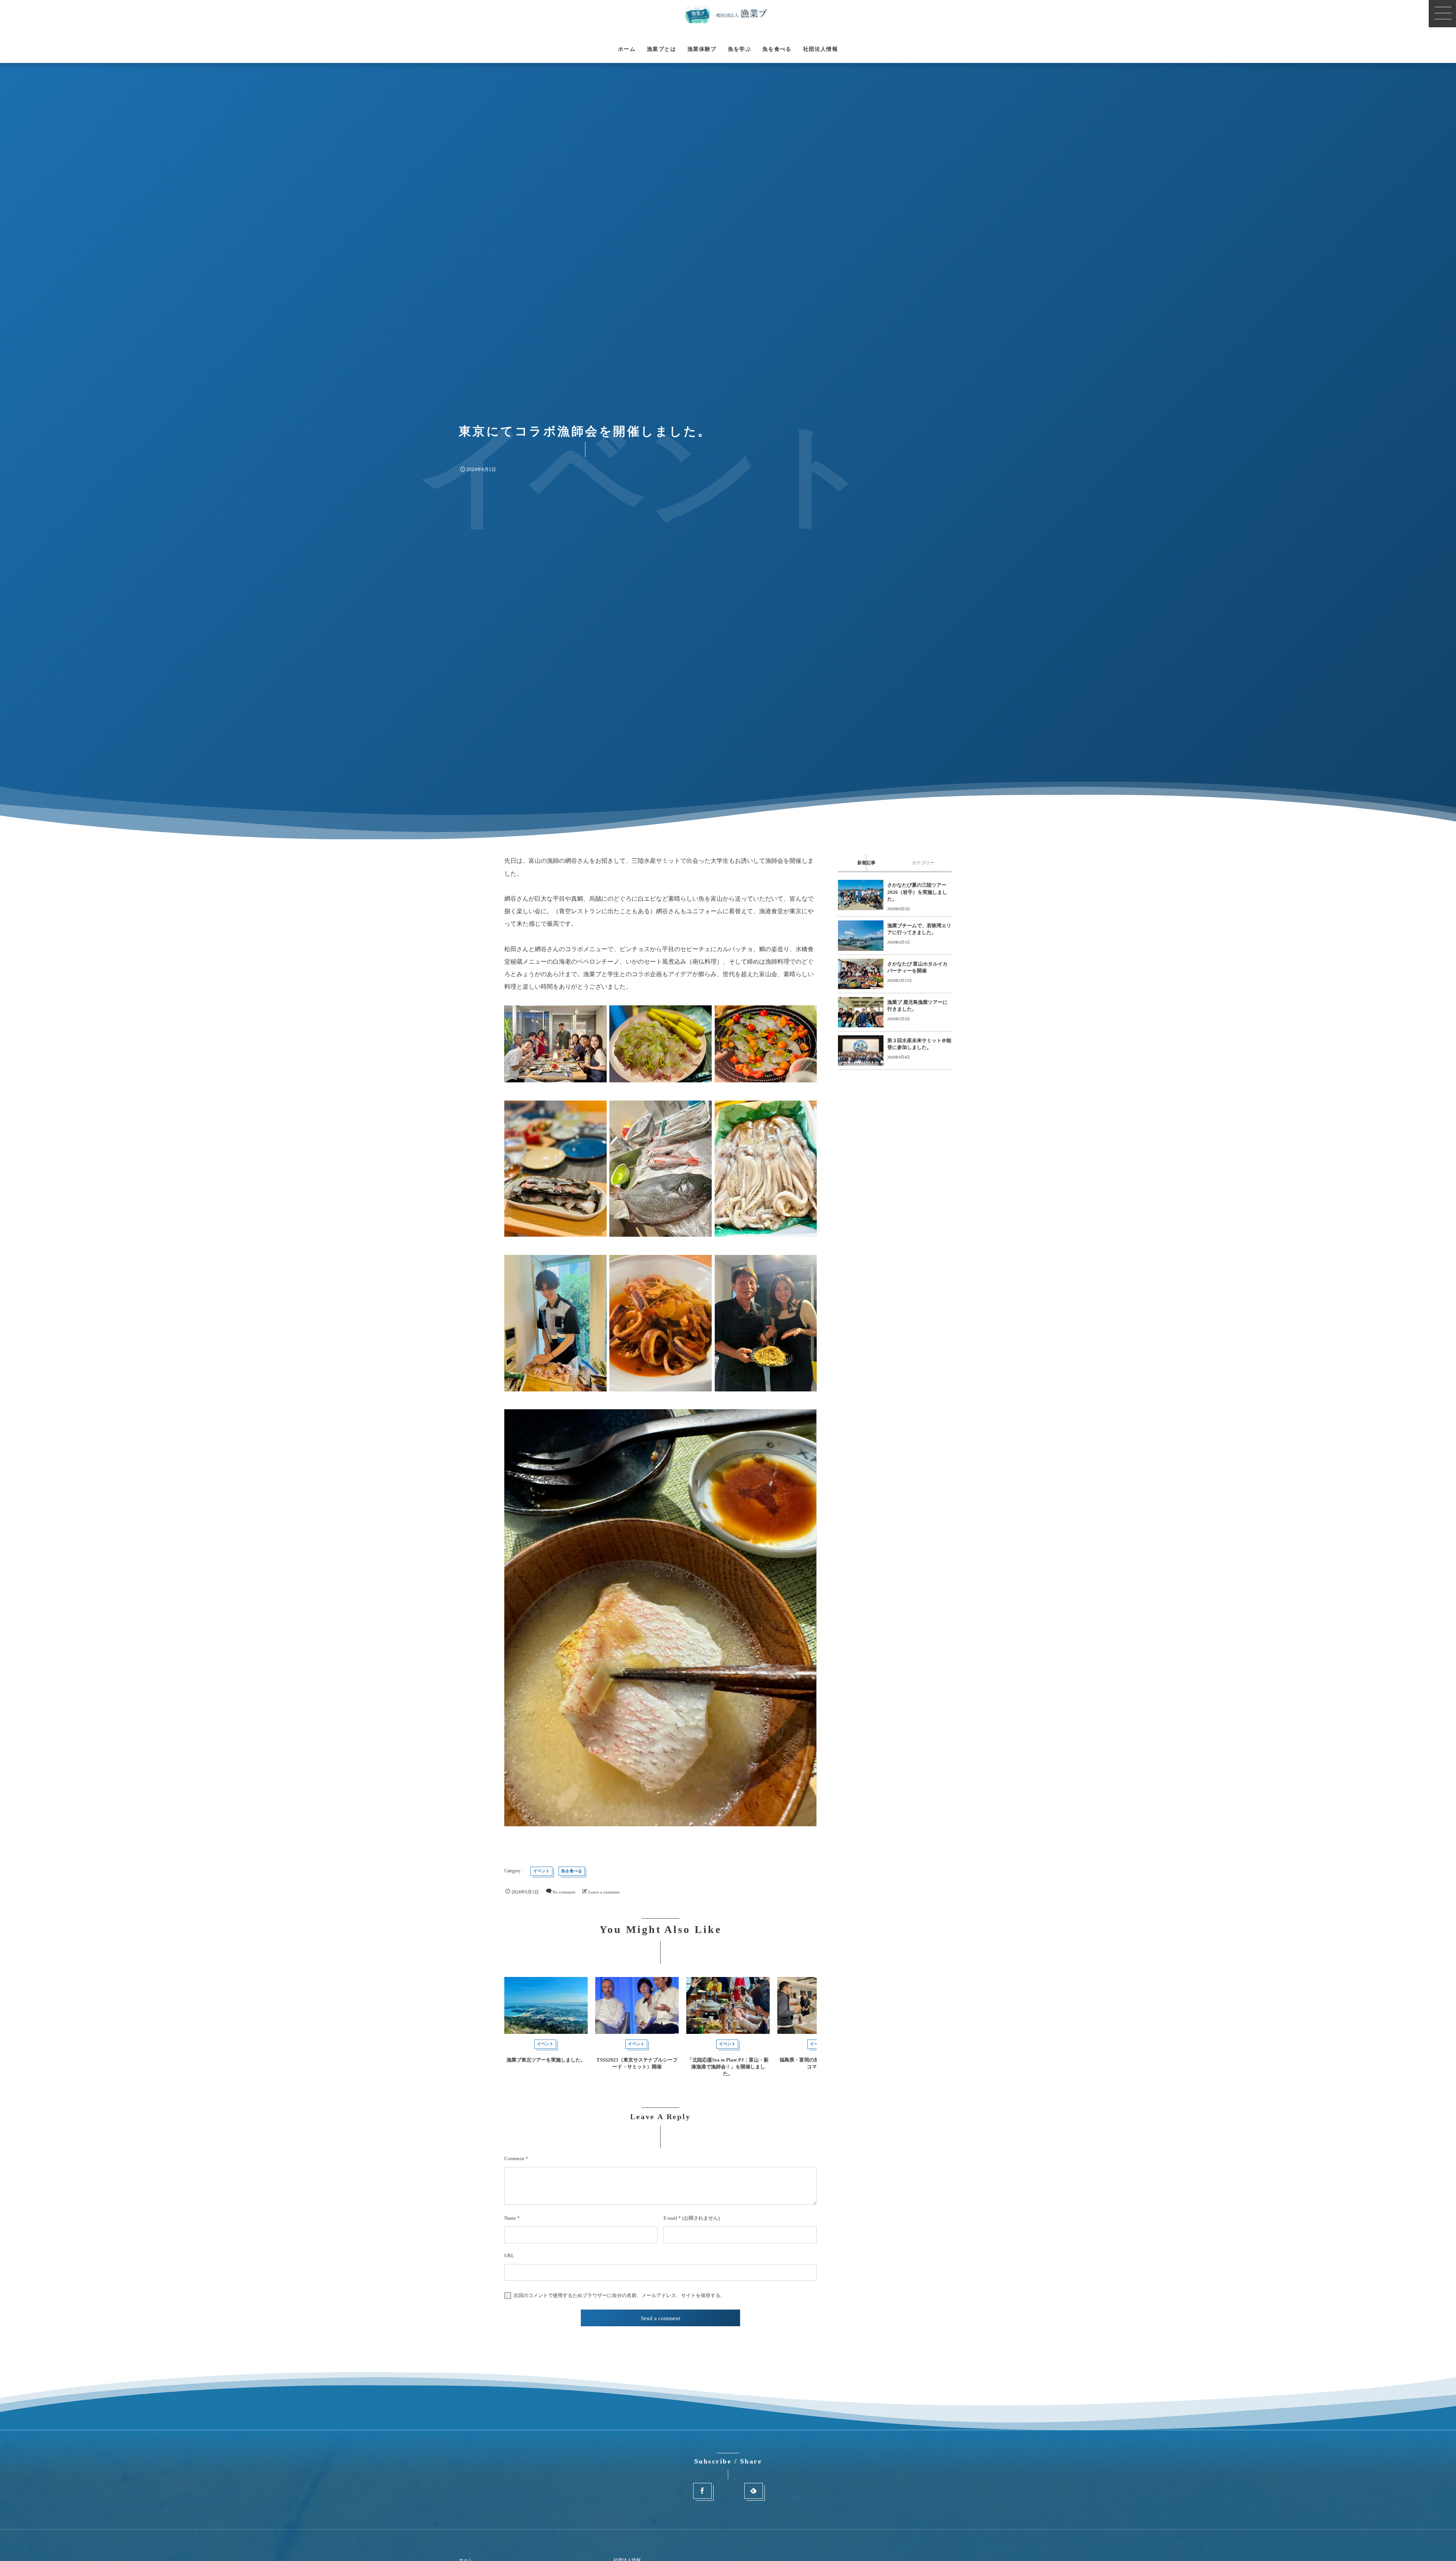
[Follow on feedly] (754, 2491)
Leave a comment (604, 1892)
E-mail (670, 2218)
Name (510, 2218)
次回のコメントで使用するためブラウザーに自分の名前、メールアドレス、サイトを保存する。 (619, 2296)
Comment (514, 2158)
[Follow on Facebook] (702, 2491)
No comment (564, 1892)
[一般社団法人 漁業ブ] (728, 14)
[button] (1442, 14)
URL (509, 2256)
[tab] (866, 863)
